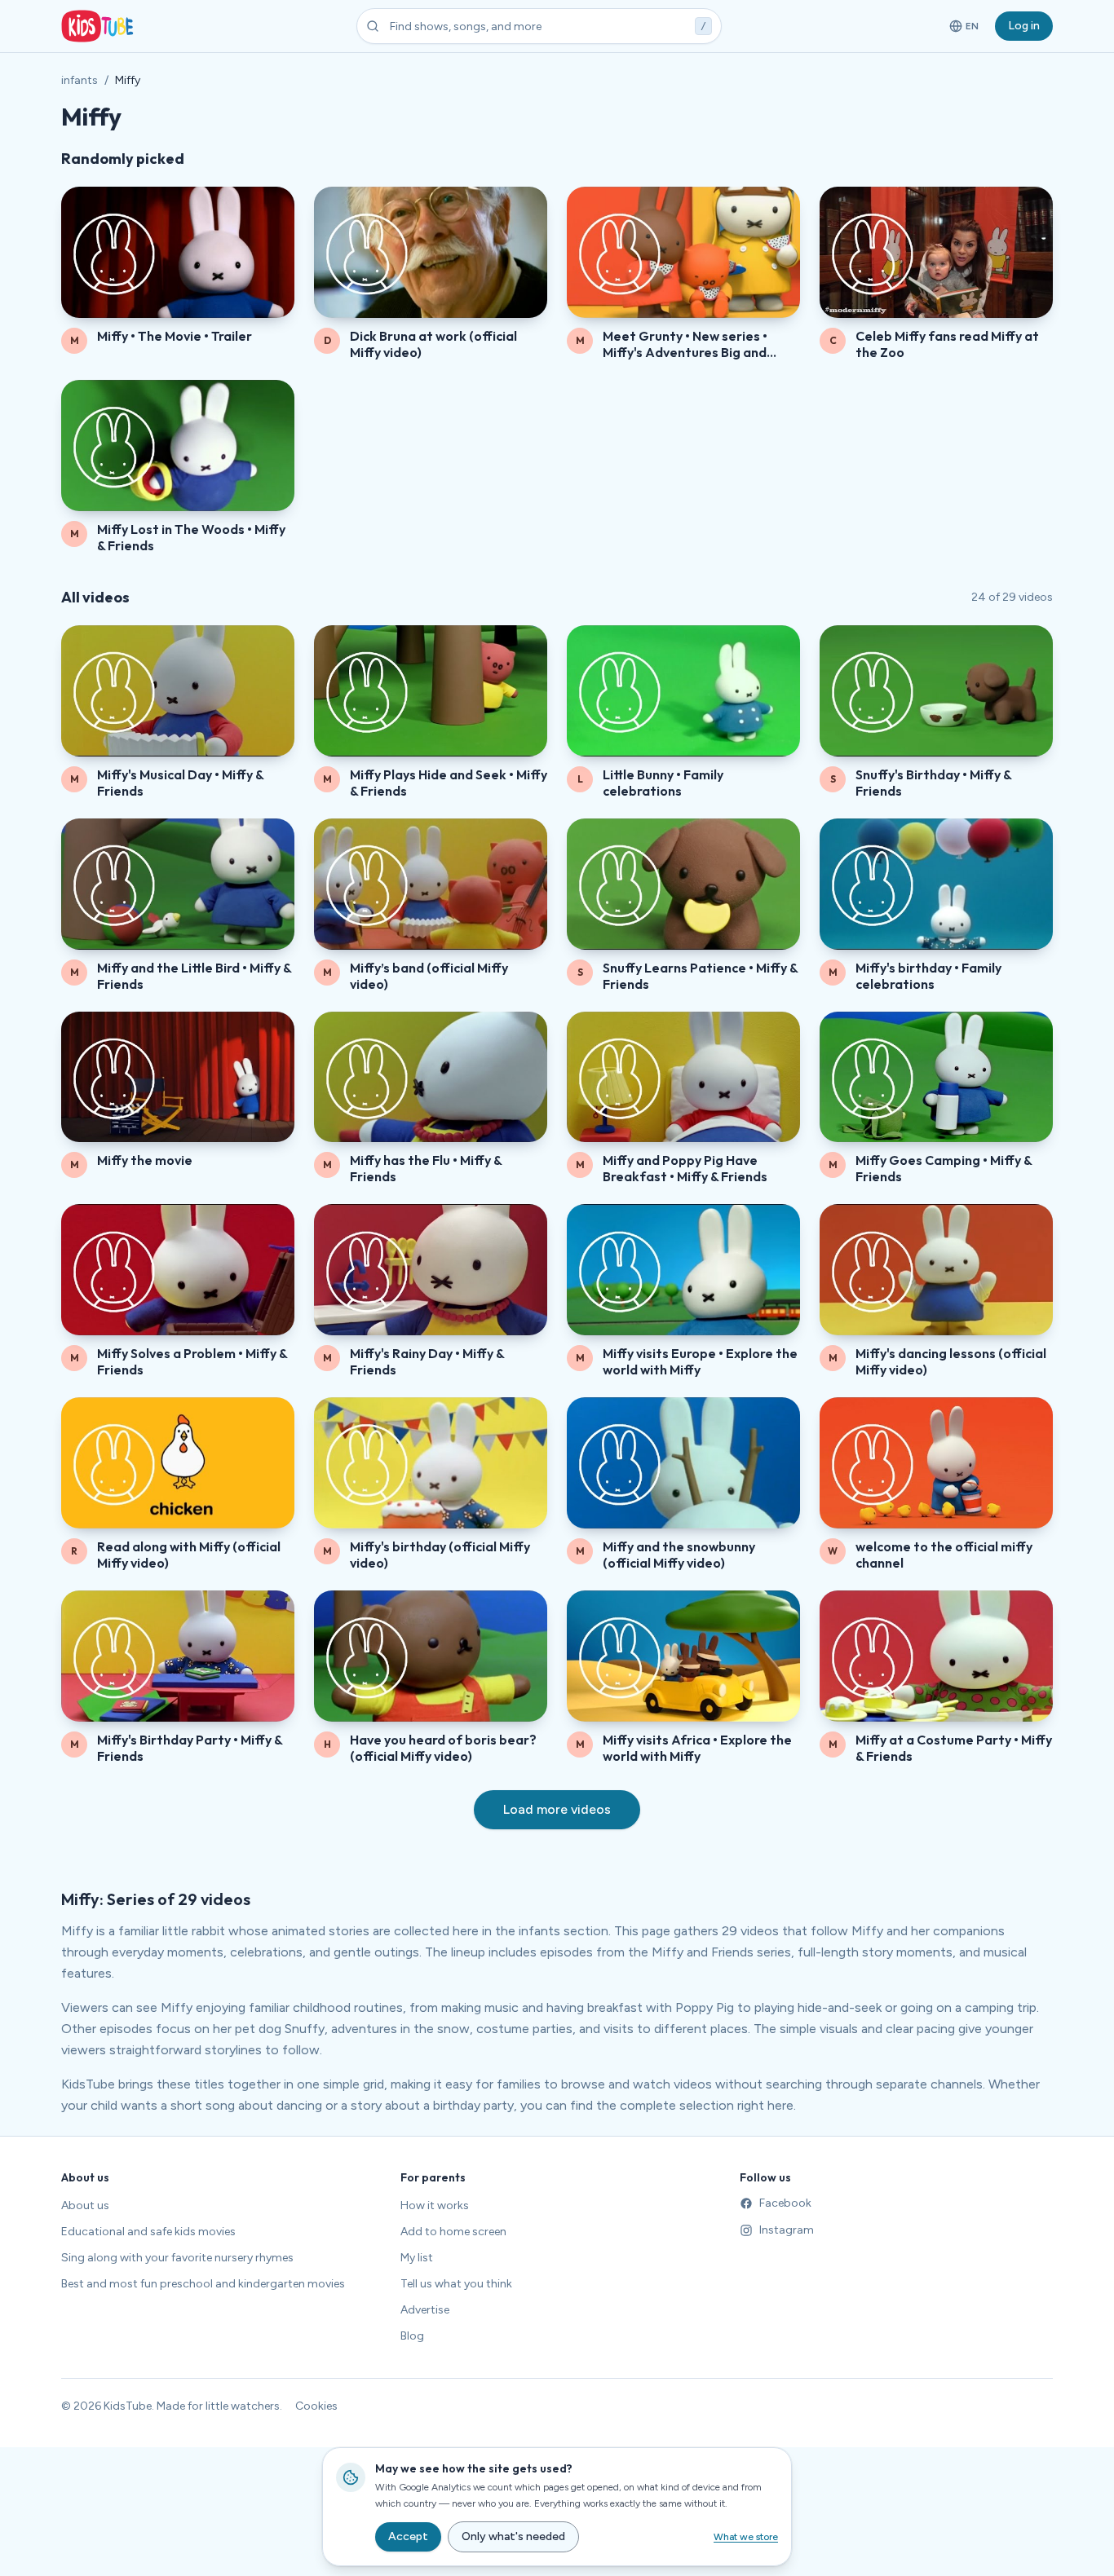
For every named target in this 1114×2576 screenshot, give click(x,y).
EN (965, 29)
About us (85, 2205)
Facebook (785, 2203)
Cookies (316, 2406)
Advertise (425, 2310)
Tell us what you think (456, 2284)
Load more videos (557, 1809)
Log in (1024, 26)
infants (80, 80)
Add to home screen (453, 2232)
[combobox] (539, 26)
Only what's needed (513, 2536)
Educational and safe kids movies (148, 2232)
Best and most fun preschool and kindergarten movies (203, 2284)
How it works (435, 2205)
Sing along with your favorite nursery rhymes (177, 2258)
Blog (412, 2336)
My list (417, 2258)
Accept (408, 2536)
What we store (746, 2537)
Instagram (787, 2230)
